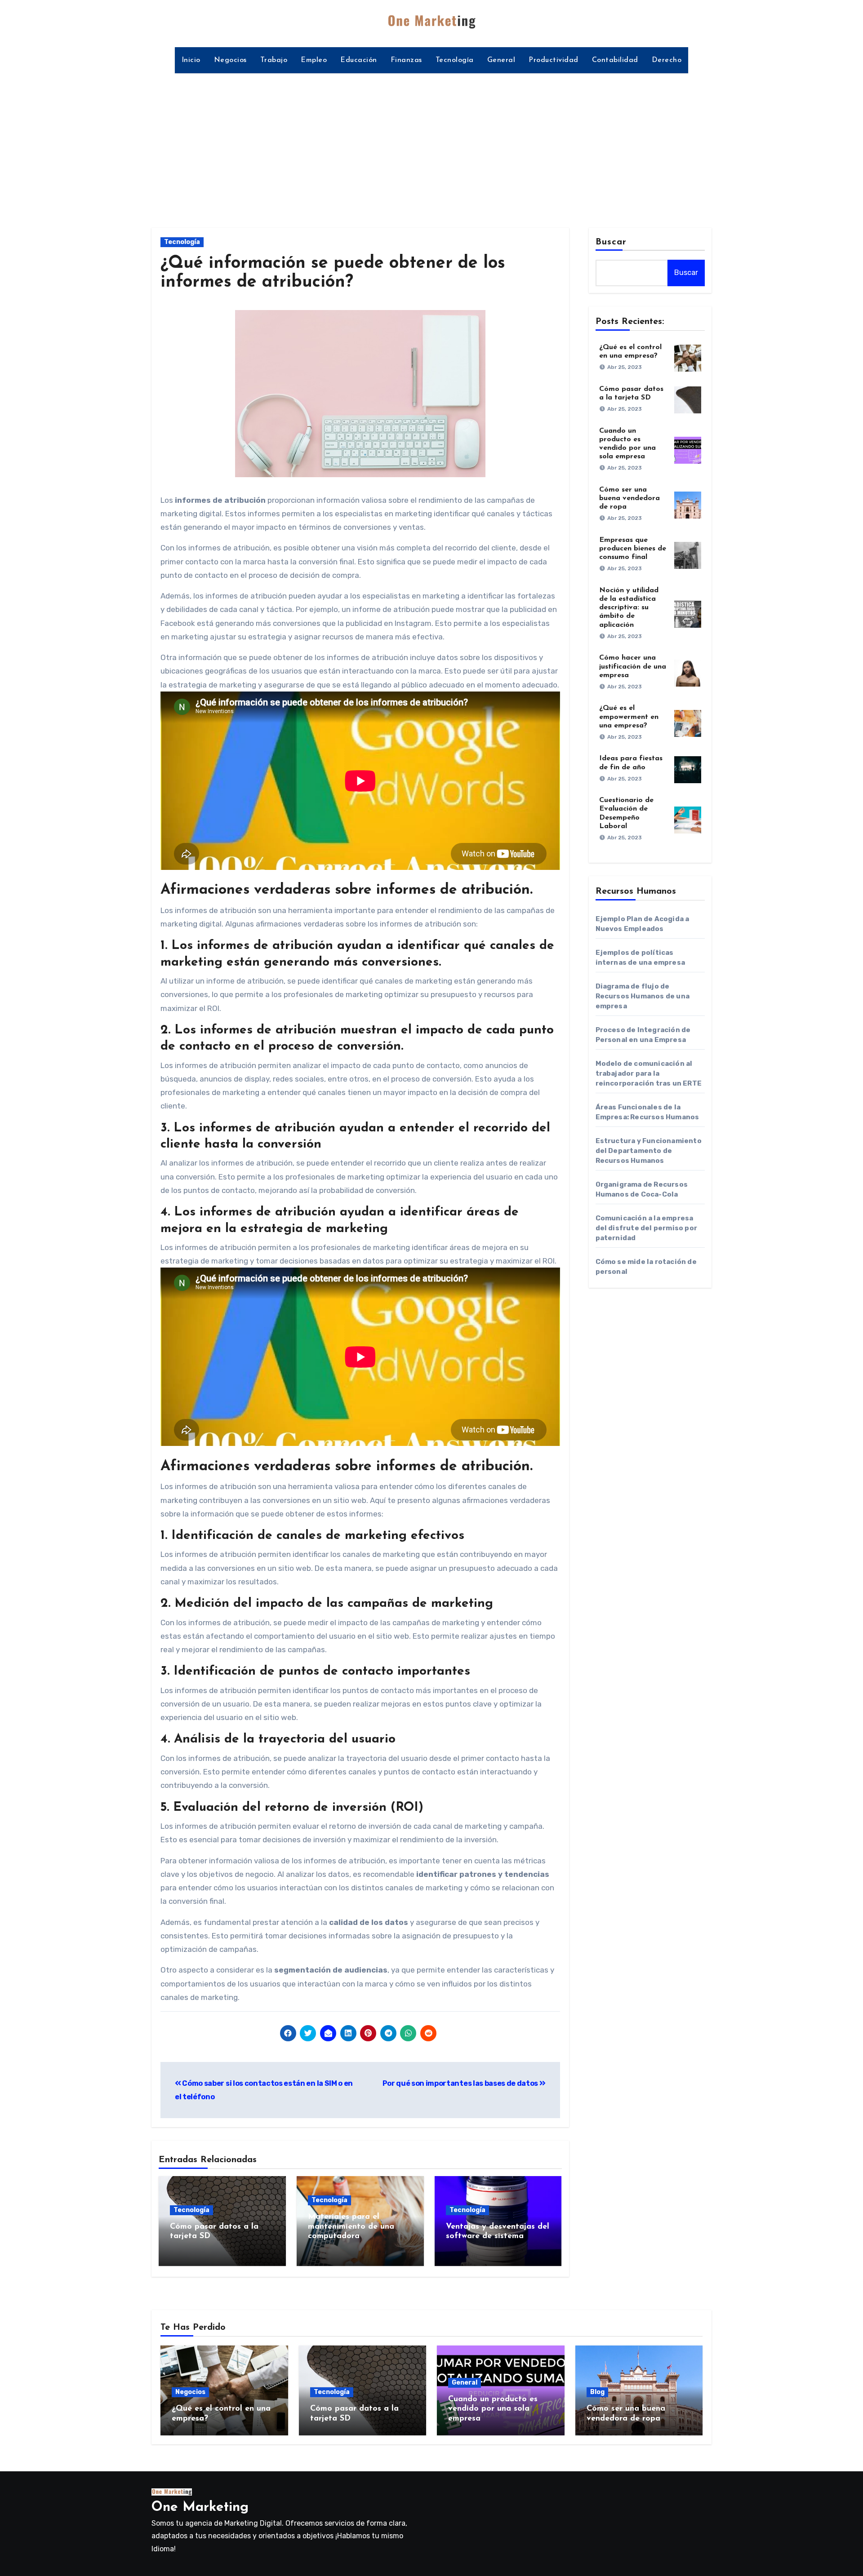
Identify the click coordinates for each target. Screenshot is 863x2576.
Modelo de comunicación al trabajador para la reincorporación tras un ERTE (649, 1073)
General (501, 60)
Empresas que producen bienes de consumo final (633, 549)
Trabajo (274, 60)
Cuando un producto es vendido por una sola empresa (493, 2409)
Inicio (191, 60)
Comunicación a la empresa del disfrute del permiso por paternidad (647, 1228)
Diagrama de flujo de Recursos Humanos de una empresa (643, 996)
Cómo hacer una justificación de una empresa (633, 666)
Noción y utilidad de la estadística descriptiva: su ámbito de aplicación (629, 608)
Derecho (667, 60)
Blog (597, 2392)
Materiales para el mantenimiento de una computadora (351, 2227)
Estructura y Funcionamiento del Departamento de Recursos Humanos (649, 1151)
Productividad (554, 60)
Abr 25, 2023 (625, 367)
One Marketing (200, 2507)
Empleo (314, 60)
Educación (359, 60)
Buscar (611, 242)
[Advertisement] (431, 145)
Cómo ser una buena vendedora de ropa (629, 498)
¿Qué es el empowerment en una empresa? (629, 717)
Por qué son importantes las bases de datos (461, 2083)
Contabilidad (615, 60)
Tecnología (455, 60)
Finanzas (406, 60)
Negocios (230, 60)
